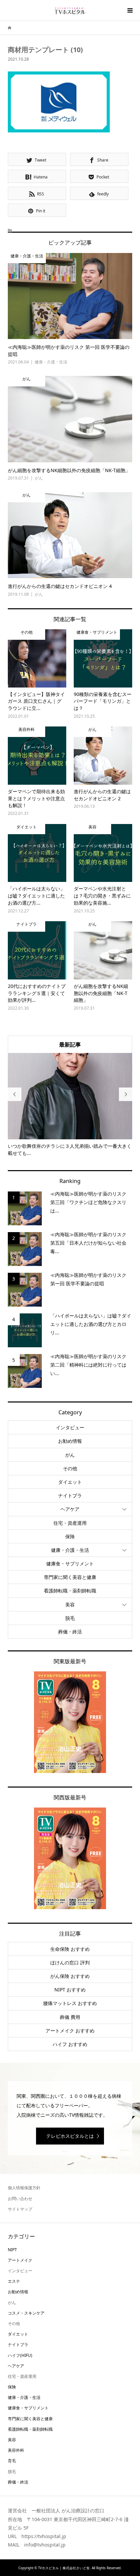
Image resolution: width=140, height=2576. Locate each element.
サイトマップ (20, 2209)
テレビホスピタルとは (70, 2136)
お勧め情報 (70, 1441)
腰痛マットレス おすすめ (70, 2003)
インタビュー (70, 1427)
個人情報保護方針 (24, 2188)
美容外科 (16, 2450)
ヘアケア (70, 1509)
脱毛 (70, 1618)
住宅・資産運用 (70, 1523)
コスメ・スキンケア (26, 2313)
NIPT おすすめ (70, 1990)
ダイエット (70, 1482)
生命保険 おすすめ (70, 1949)
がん (70, 1455)
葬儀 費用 (70, 2017)
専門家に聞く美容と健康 (70, 1577)
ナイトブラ (70, 1495)
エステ (14, 2281)
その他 (70, 1468)
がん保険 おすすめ (70, 1976)
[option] (70, 1105)
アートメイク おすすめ (70, 2031)
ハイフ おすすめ (70, 2044)
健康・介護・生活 (70, 1550)
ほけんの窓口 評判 (70, 1962)
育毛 (12, 2461)
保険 (70, 1536)
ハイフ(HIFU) (20, 2355)
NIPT (12, 2250)
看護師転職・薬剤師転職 (70, 1591)
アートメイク (20, 2260)
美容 (70, 1604)
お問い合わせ (20, 2199)
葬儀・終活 (70, 1632)
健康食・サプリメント (70, 1564)
